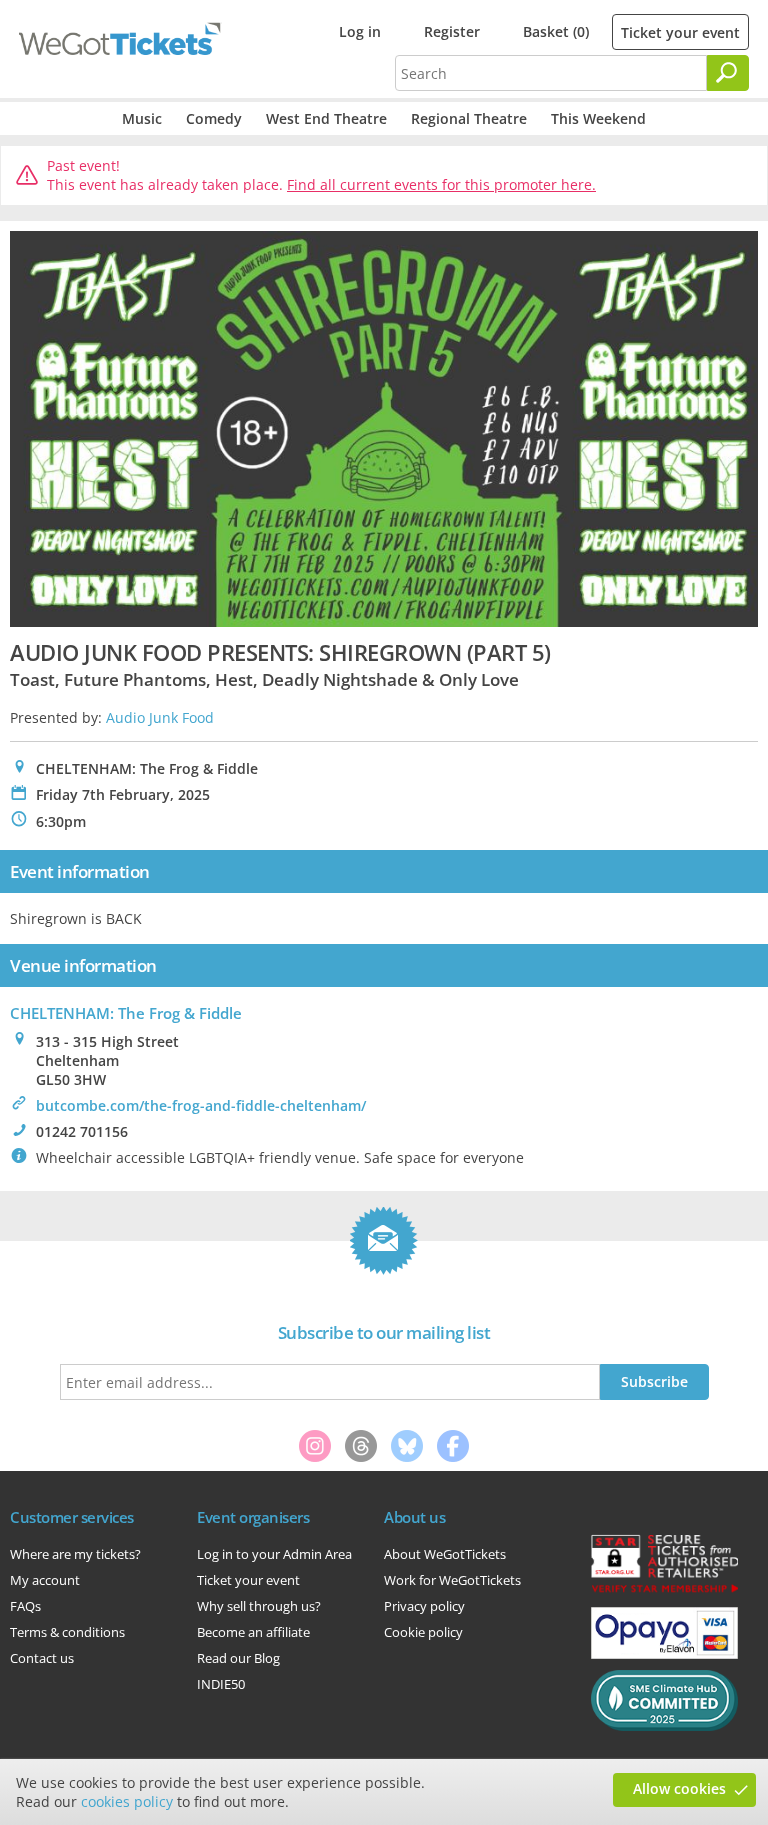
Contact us (42, 1658)
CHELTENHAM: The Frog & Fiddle (126, 1013)
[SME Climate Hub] (664, 1726)
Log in (360, 31)
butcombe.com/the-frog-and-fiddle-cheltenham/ (201, 1105)
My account (45, 1580)
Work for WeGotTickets (452, 1580)
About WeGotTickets (445, 1554)
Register (452, 31)
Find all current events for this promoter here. (441, 184)
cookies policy (127, 1801)
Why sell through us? (259, 1606)
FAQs (25, 1606)
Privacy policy (424, 1606)
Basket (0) (556, 31)
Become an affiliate (253, 1632)
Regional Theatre (469, 118)
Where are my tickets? (75, 1554)
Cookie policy (423, 1632)
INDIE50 (221, 1684)
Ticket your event (680, 32)
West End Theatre (326, 118)
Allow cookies (679, 1788)
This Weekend (598, 118)
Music (142, 118)
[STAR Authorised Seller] (664, 1591)
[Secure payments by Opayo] (664, 1654)
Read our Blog (238, 1658)
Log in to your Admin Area (274, 1554)
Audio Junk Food (160, 717)
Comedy (214, 118)
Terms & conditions (67, 1632)
